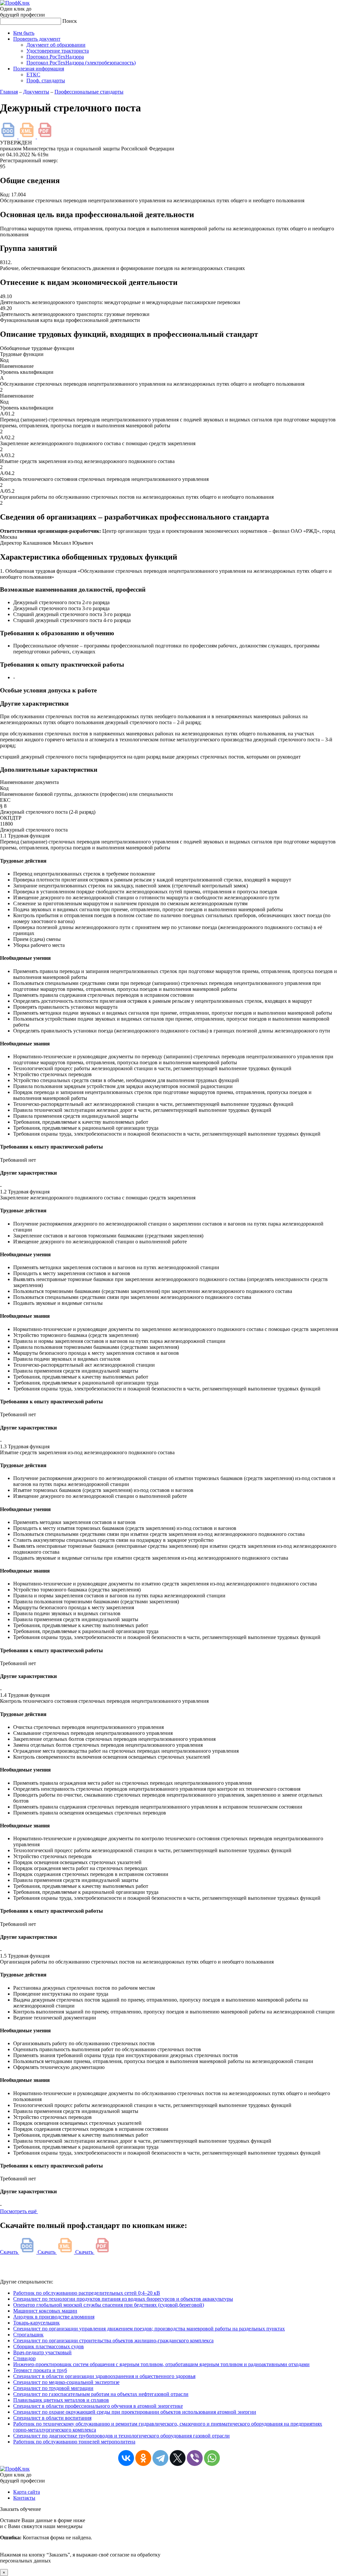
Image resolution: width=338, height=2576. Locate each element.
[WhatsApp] (212, 2458)
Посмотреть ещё (19, 2211)
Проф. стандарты (46, 80)
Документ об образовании (56, 45)
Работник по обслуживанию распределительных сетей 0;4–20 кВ (87, 2293)
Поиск (70, 21)
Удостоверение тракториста (58, 51)
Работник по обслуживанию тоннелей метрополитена (74, 2442)
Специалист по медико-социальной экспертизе (66, 2382)
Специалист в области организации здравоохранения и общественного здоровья (104, 2376)
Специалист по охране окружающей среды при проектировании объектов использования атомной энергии (135, 2412)
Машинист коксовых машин (45, 2311)
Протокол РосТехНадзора (55, 57)
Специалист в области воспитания (52, 2418)
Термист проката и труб (40, 2370)
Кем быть (24, 33)
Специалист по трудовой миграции (53, 2388)
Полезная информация (39, 69)
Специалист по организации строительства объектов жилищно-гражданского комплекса (113, 2341)
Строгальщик (28, 2335)
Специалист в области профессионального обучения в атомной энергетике (98, 2406)
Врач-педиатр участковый (42, 2352)
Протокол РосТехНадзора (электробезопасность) (81, 63)
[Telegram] (160, 2458)
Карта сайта (27, 2492)
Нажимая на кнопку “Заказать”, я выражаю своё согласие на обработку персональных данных (80, 2540)
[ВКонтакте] (126, 2458)
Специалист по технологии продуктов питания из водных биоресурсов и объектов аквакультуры (123, 2299)
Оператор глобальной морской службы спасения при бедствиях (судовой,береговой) (109, 2305)
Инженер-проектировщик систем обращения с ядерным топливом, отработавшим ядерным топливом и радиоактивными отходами (161, 2364)
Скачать (10, 2252)
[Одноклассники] (143, 2458)
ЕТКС (33, 75)
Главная (9, 92)
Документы (36, 92)
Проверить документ (37, 39)
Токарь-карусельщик (36, 2323)
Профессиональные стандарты (89, 92)
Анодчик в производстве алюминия (54, 2317)
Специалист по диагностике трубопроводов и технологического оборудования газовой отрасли (121, 2436)
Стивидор (24, 2358)
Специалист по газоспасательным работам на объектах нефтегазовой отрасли (101, 2394)
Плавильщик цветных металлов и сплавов (61, 2400)
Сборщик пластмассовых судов (49, 2346)
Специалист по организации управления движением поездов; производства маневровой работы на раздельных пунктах (149, 2329)
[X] (178, 2458)
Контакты (24, 2498)
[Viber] (195, 2458)
